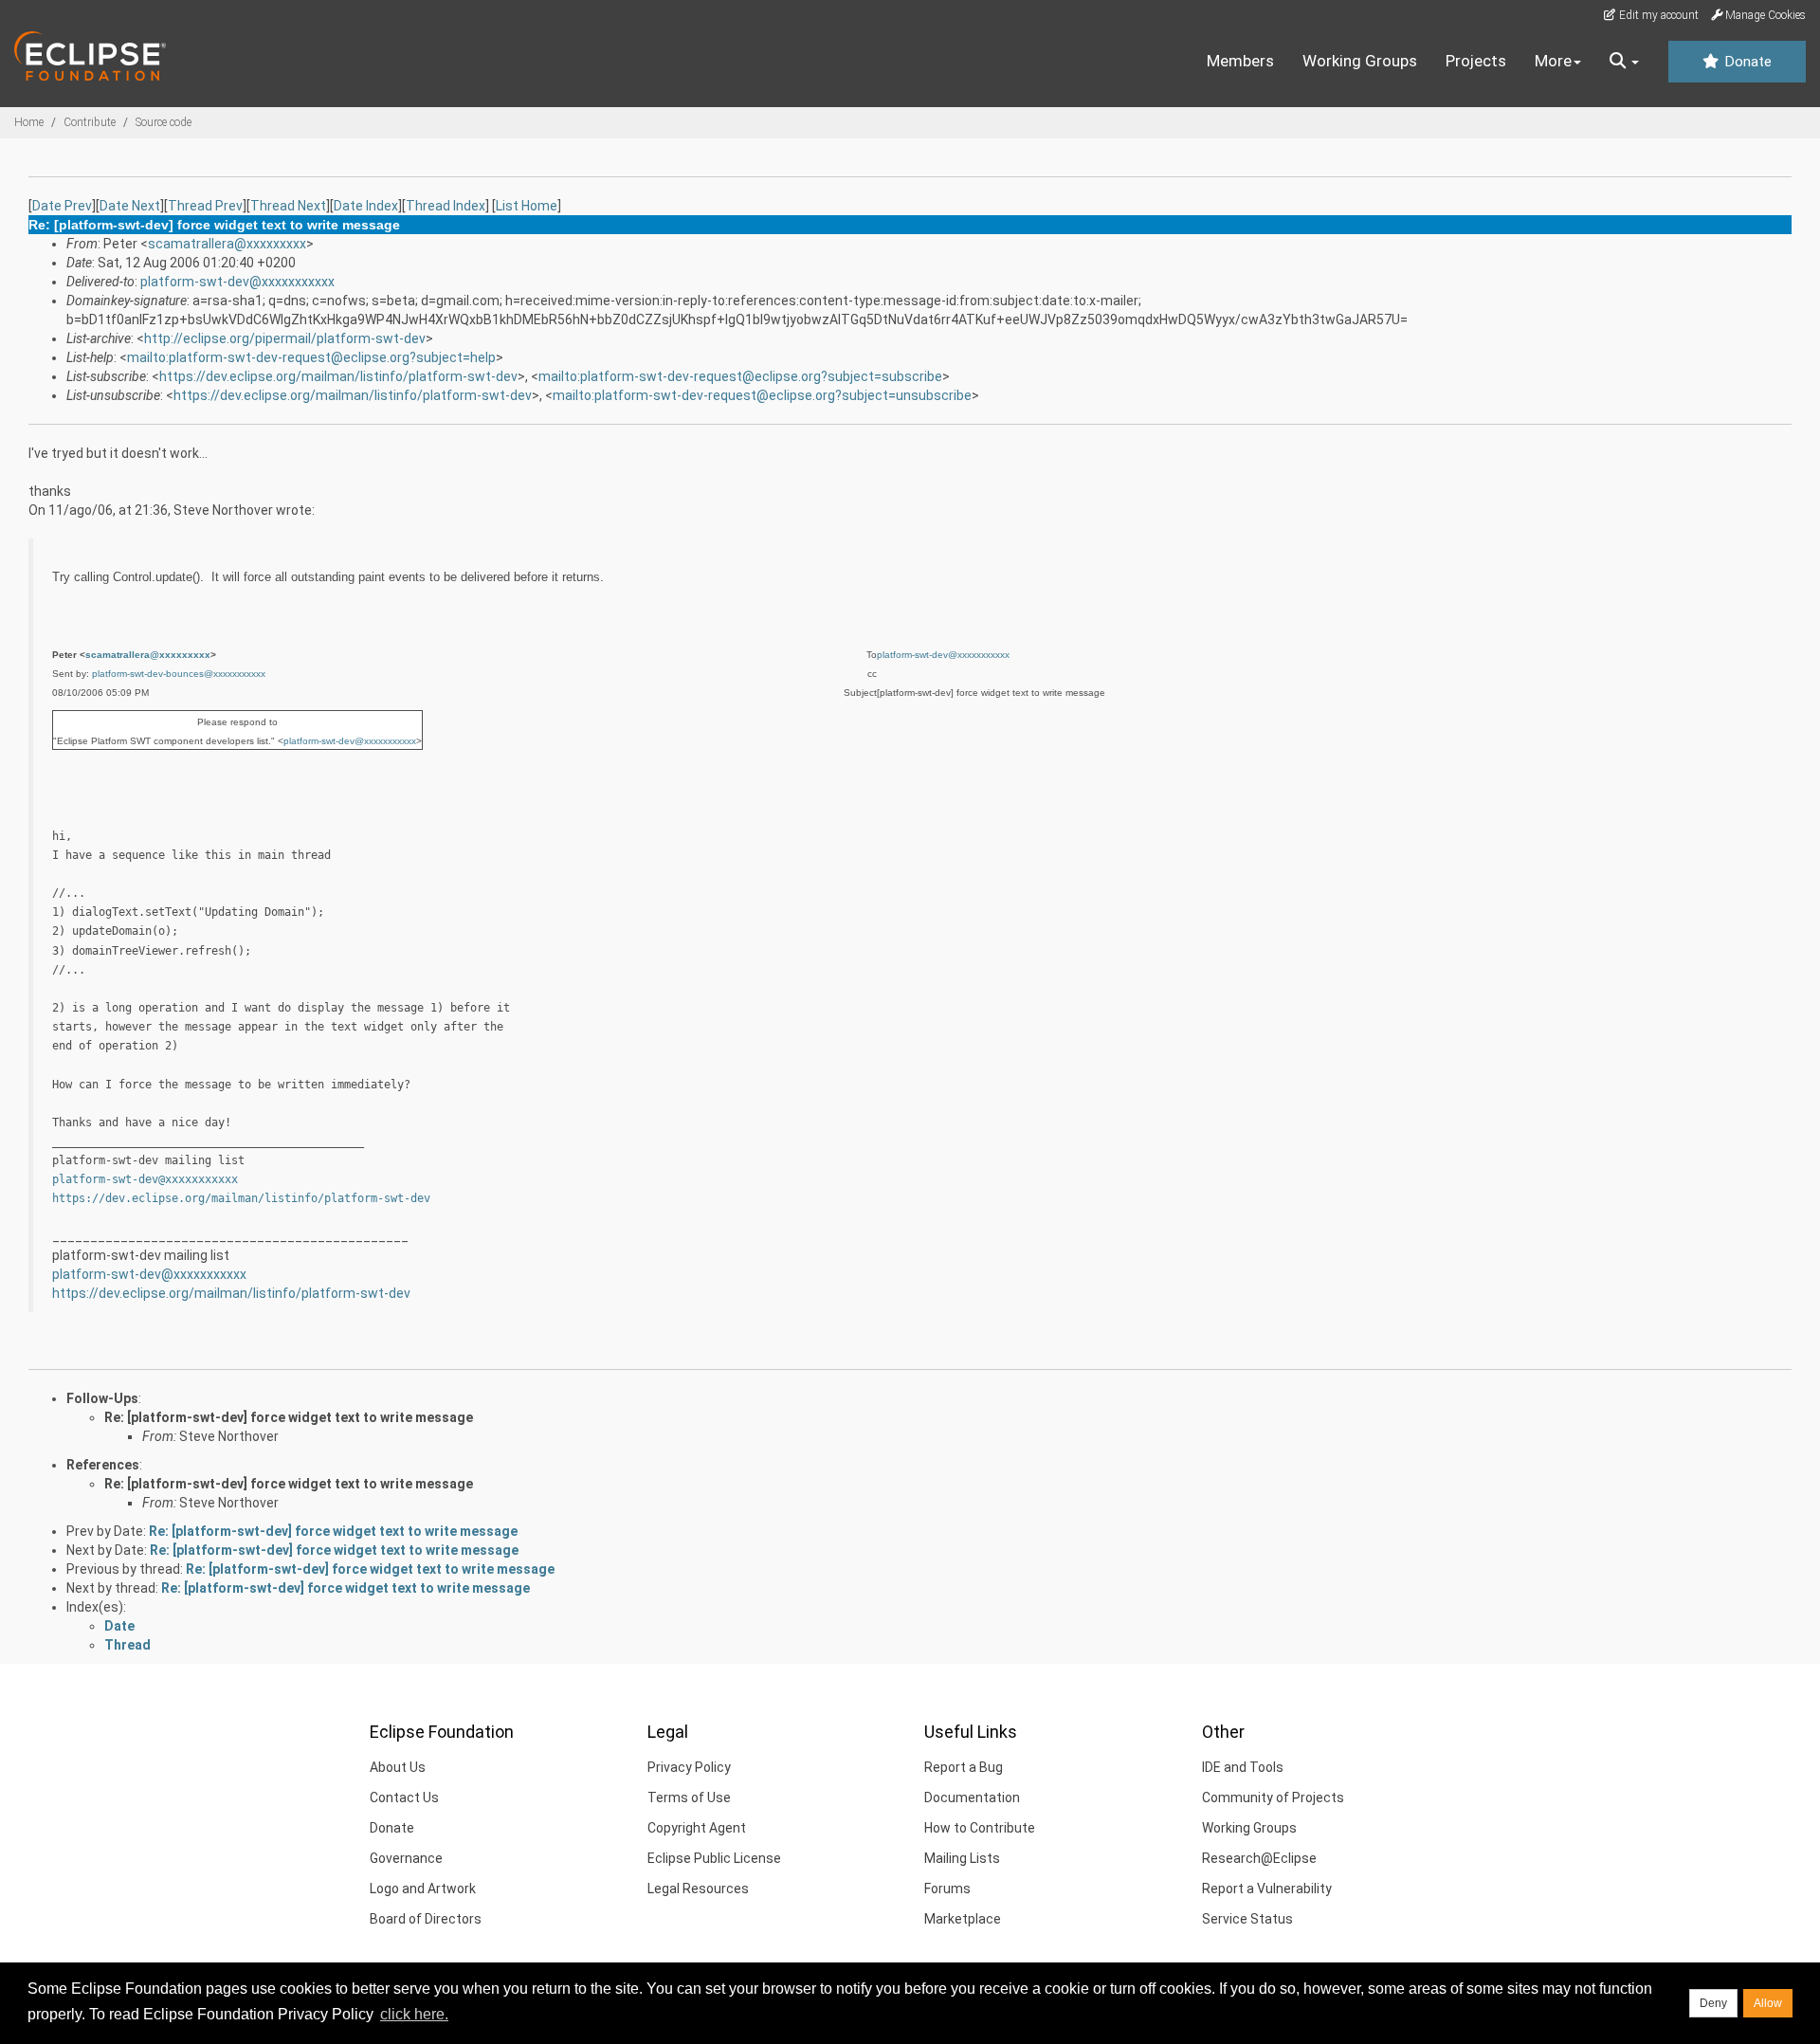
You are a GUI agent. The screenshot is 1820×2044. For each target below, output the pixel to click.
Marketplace (963, 1919)
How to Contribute (980, 1828)
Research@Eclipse (1259, 1858)
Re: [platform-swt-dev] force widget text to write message (289, 1417)
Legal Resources (698, 1889)
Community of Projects (1273, 1798)
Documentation (972, 1798)
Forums (947, 1889)
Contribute (90, 122)
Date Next (130, 206)
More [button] (1553, 61)
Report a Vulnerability (1267, 1889)
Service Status (1247, 1919)
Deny (1713, 2003)
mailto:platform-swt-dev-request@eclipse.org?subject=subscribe (740, 376)
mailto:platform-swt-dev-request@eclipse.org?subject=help (311, 357)
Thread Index (446, 206)
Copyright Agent (697, 1828)
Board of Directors (426, 1919)
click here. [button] (414, 2014)
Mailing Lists (962, 1858)
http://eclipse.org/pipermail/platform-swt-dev (285, 338)
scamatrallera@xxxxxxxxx (227, 244)
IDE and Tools (1243, 1767)
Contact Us (404, 1798)
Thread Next (288, 206)
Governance (406, 1858)
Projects (1476, 61)
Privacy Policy (689, 1767)
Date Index (366, 206)
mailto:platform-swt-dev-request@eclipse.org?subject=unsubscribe (762, 395)
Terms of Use (689, 1798)
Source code (164, 122)
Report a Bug (964, 1767)
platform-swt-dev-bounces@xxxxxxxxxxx (179, 674)
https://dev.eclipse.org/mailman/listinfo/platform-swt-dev (338, 376)
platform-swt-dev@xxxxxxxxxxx (237, 282)
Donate (1746, 62)
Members (1240, 61)
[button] (1624, 62)
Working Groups (1360, 61)
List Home (527, 206)
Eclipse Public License (714, 1858)
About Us (398, 1767)
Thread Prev (205, 206)
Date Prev (62, 206)
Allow (1768, 2003)
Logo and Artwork (423, 1889)
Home (29, 122)
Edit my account (1657, 15)
